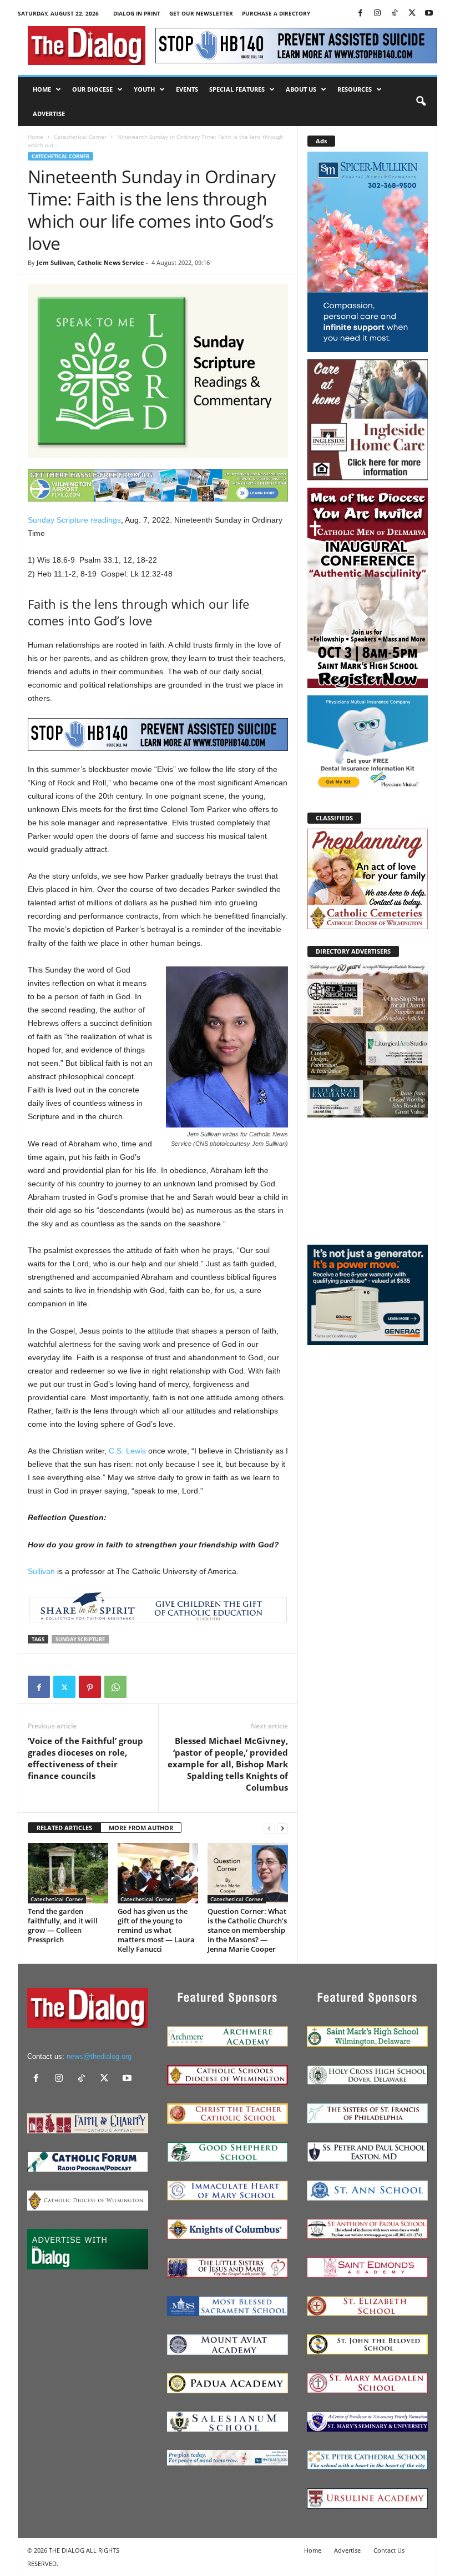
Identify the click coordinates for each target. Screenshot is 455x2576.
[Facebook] (360, 14)
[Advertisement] (368, 1180)
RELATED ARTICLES (64, 1828)
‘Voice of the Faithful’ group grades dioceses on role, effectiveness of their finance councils (85, 1758)
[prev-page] (269, 1828)
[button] (421, 102)
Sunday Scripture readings (74, 520)
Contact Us (389, 2550)
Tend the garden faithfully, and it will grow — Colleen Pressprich (63, 1925)
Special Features (237, 89)
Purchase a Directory (276, 13)
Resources (355, 89)
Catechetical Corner (80, 137)
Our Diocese (92, 89)
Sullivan (41, 1571)
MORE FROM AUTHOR (141, 1828)
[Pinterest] (90, 1687)
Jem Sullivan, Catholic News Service (90, 262)
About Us (301, 89)
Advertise (49, 114)
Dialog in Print (137, 13)
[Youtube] (429, 14)
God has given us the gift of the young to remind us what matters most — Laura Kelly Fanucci (156, 1930)
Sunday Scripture (80, 1639)
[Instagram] (377, 14)
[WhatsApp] (115, 1687)
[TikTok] (395, 14)
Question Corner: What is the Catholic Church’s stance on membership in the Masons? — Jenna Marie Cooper (247, 1930)
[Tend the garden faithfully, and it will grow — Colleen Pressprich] (68, 1873)
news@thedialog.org (99, 2056)
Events (187, 89)
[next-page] (282, 1828)
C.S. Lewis (127, 1451)
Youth (144, 89)
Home (42, 89)
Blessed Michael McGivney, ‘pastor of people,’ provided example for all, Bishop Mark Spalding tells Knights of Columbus (228, 1764)
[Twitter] (412, 14)
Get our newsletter (201, 13)
